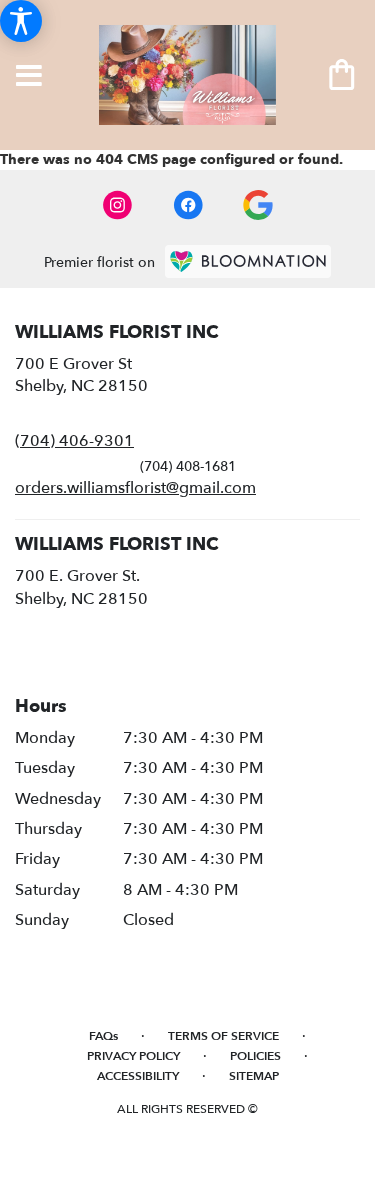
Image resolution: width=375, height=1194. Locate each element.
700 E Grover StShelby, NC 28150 (81, 375)
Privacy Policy (133, 1056)
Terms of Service (223, 1036)
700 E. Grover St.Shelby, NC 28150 (81, 587)
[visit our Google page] (258, 205)
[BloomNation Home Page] (248, 261)
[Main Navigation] (29, 77)
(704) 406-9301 (74, 441)
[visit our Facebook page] (188, 205)
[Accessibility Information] (21, 21)
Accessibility (138, 1076)
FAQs (103, 1036)
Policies (255, 1056)
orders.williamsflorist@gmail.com (135, 488)
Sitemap (254, 1076)
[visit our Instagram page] (118, 205)
